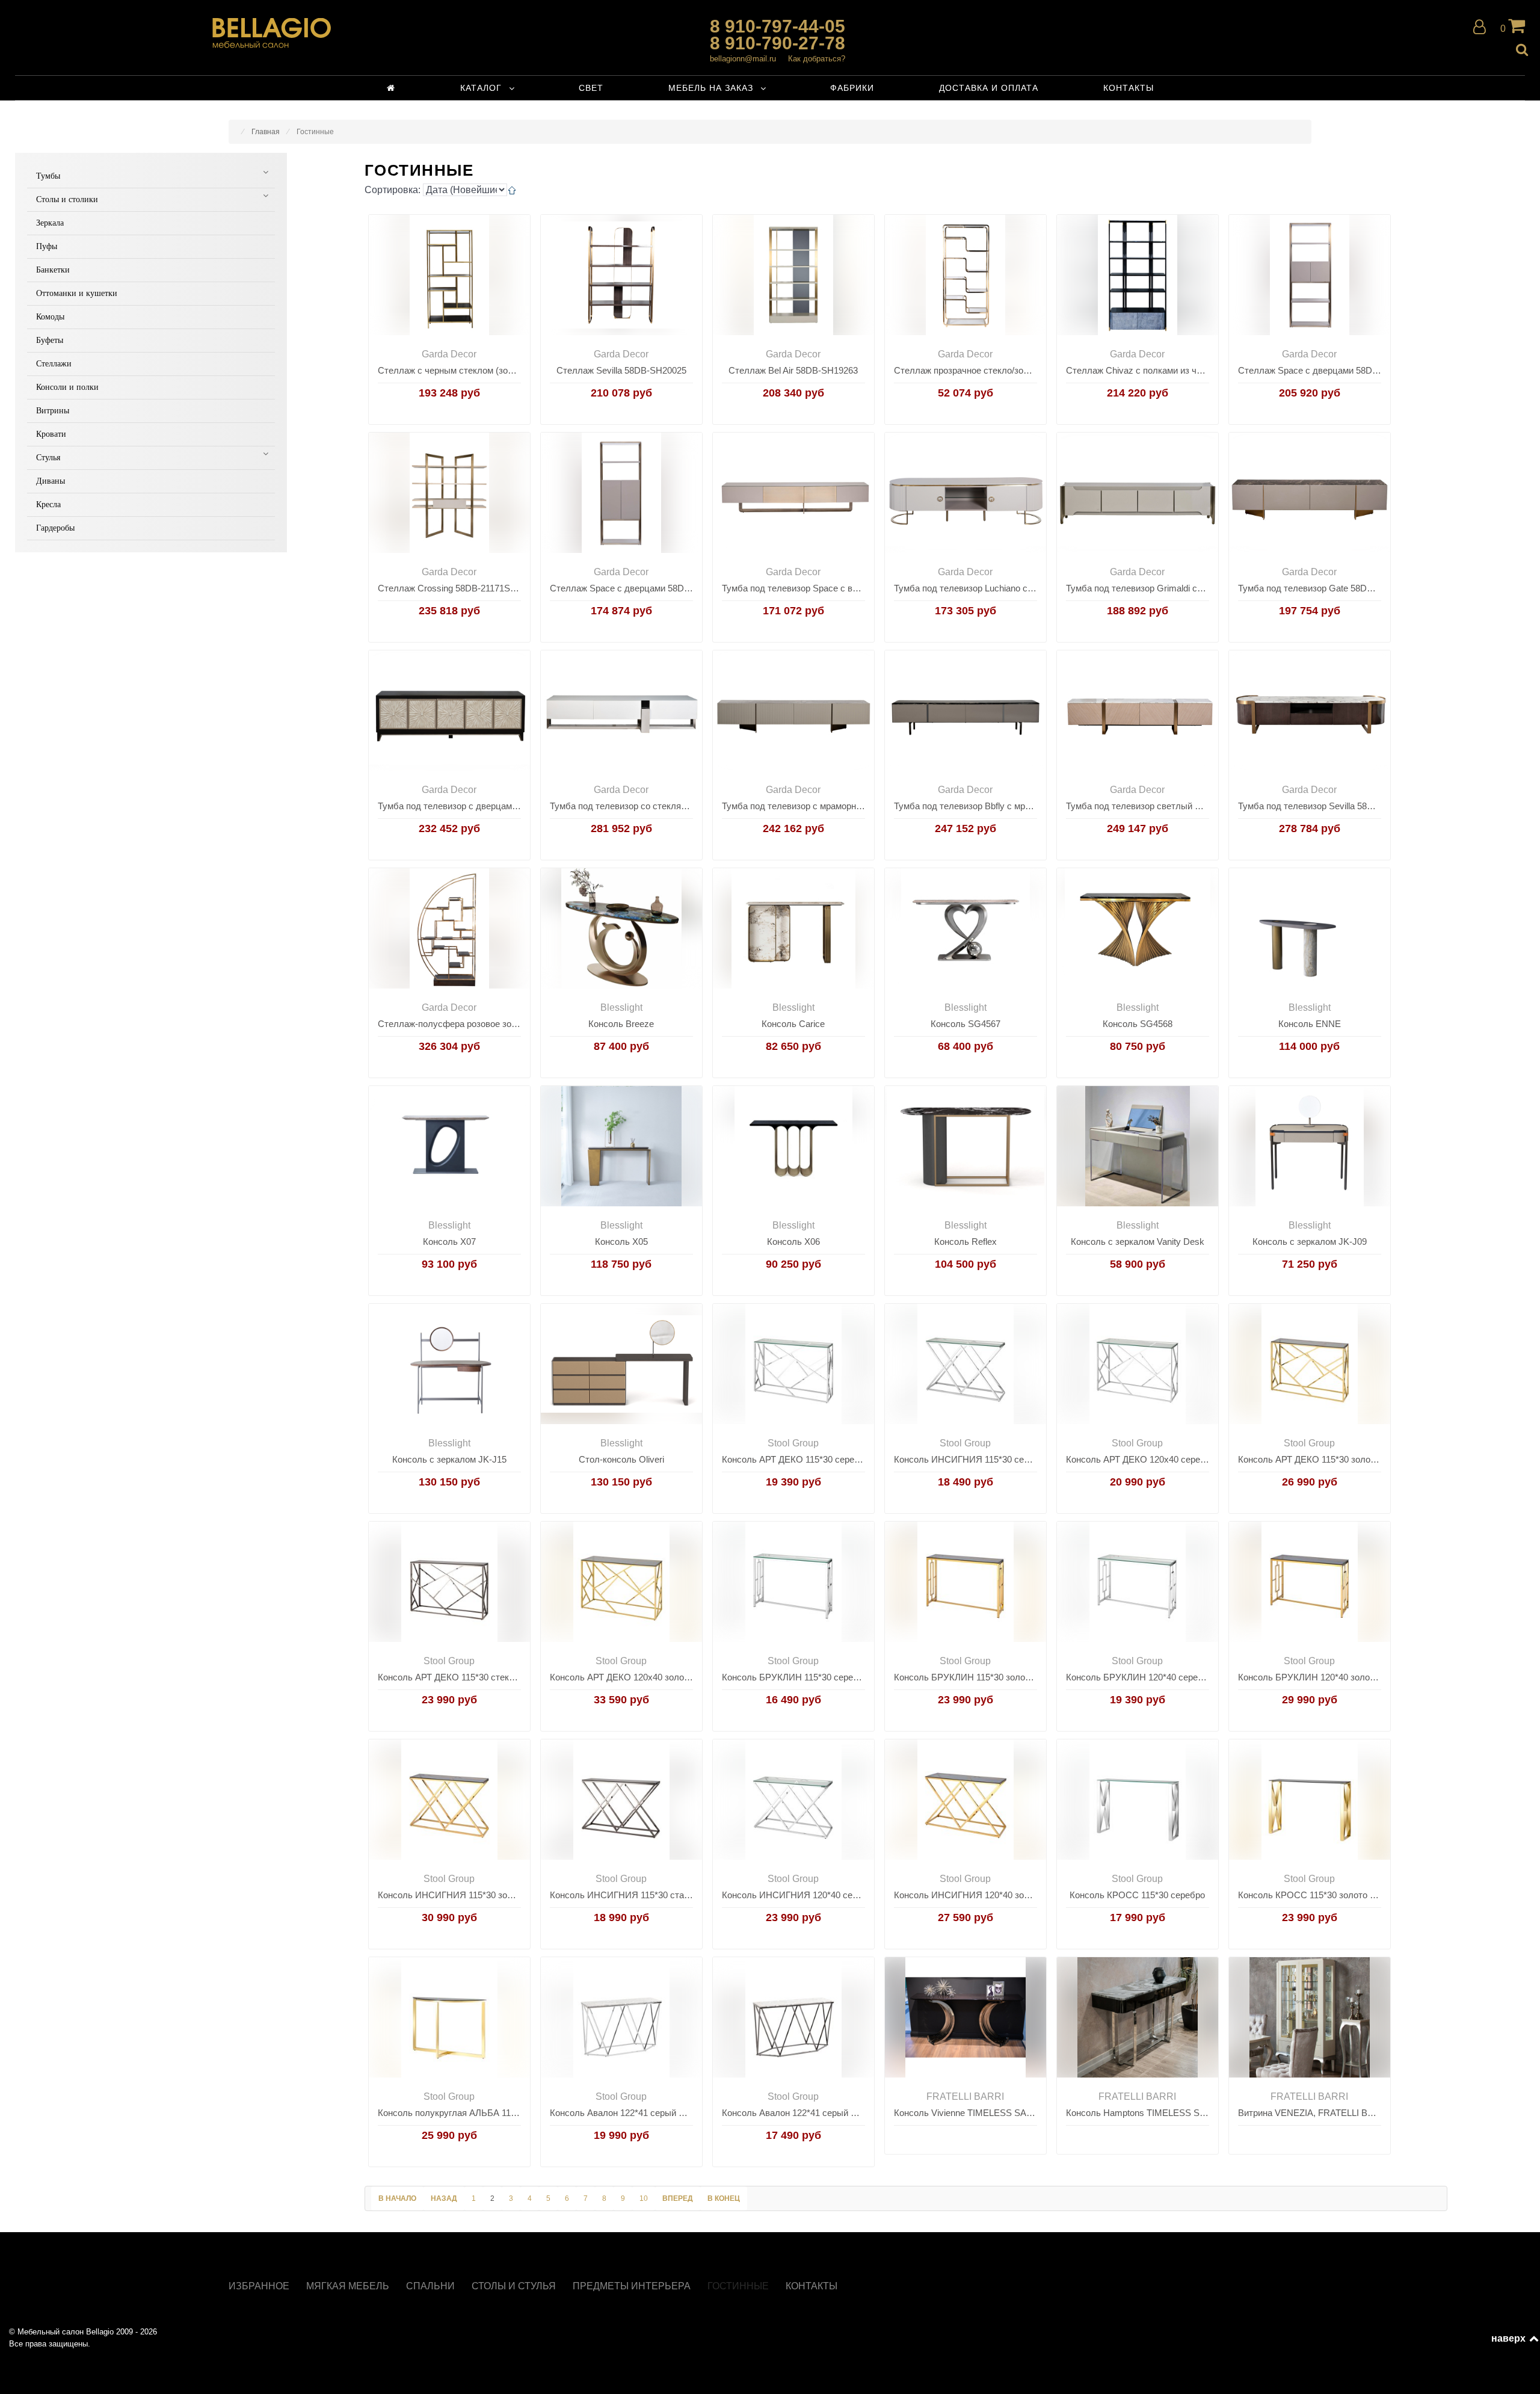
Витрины (53, 411)
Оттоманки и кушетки (77, 293)
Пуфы (47, 246)
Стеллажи (54, 364)
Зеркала (50, 223)
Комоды (50, 317)
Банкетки (53, 270)
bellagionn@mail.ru (743, 59)
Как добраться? (817, 59)
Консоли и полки (67, 387)
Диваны (51, 481)
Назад (444, 2198)
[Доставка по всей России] (272, 33)
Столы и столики (67, 199)
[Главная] (391, 88)
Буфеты (50, 340)
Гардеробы (55, 528)
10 (644, 2198)
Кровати (51, 434)
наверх (1509, 2338)
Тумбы (48, 176)
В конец (724, 2198)
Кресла (48, 504)
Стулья (48, 458)
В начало (397, 2198)
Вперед (678, 2198)
